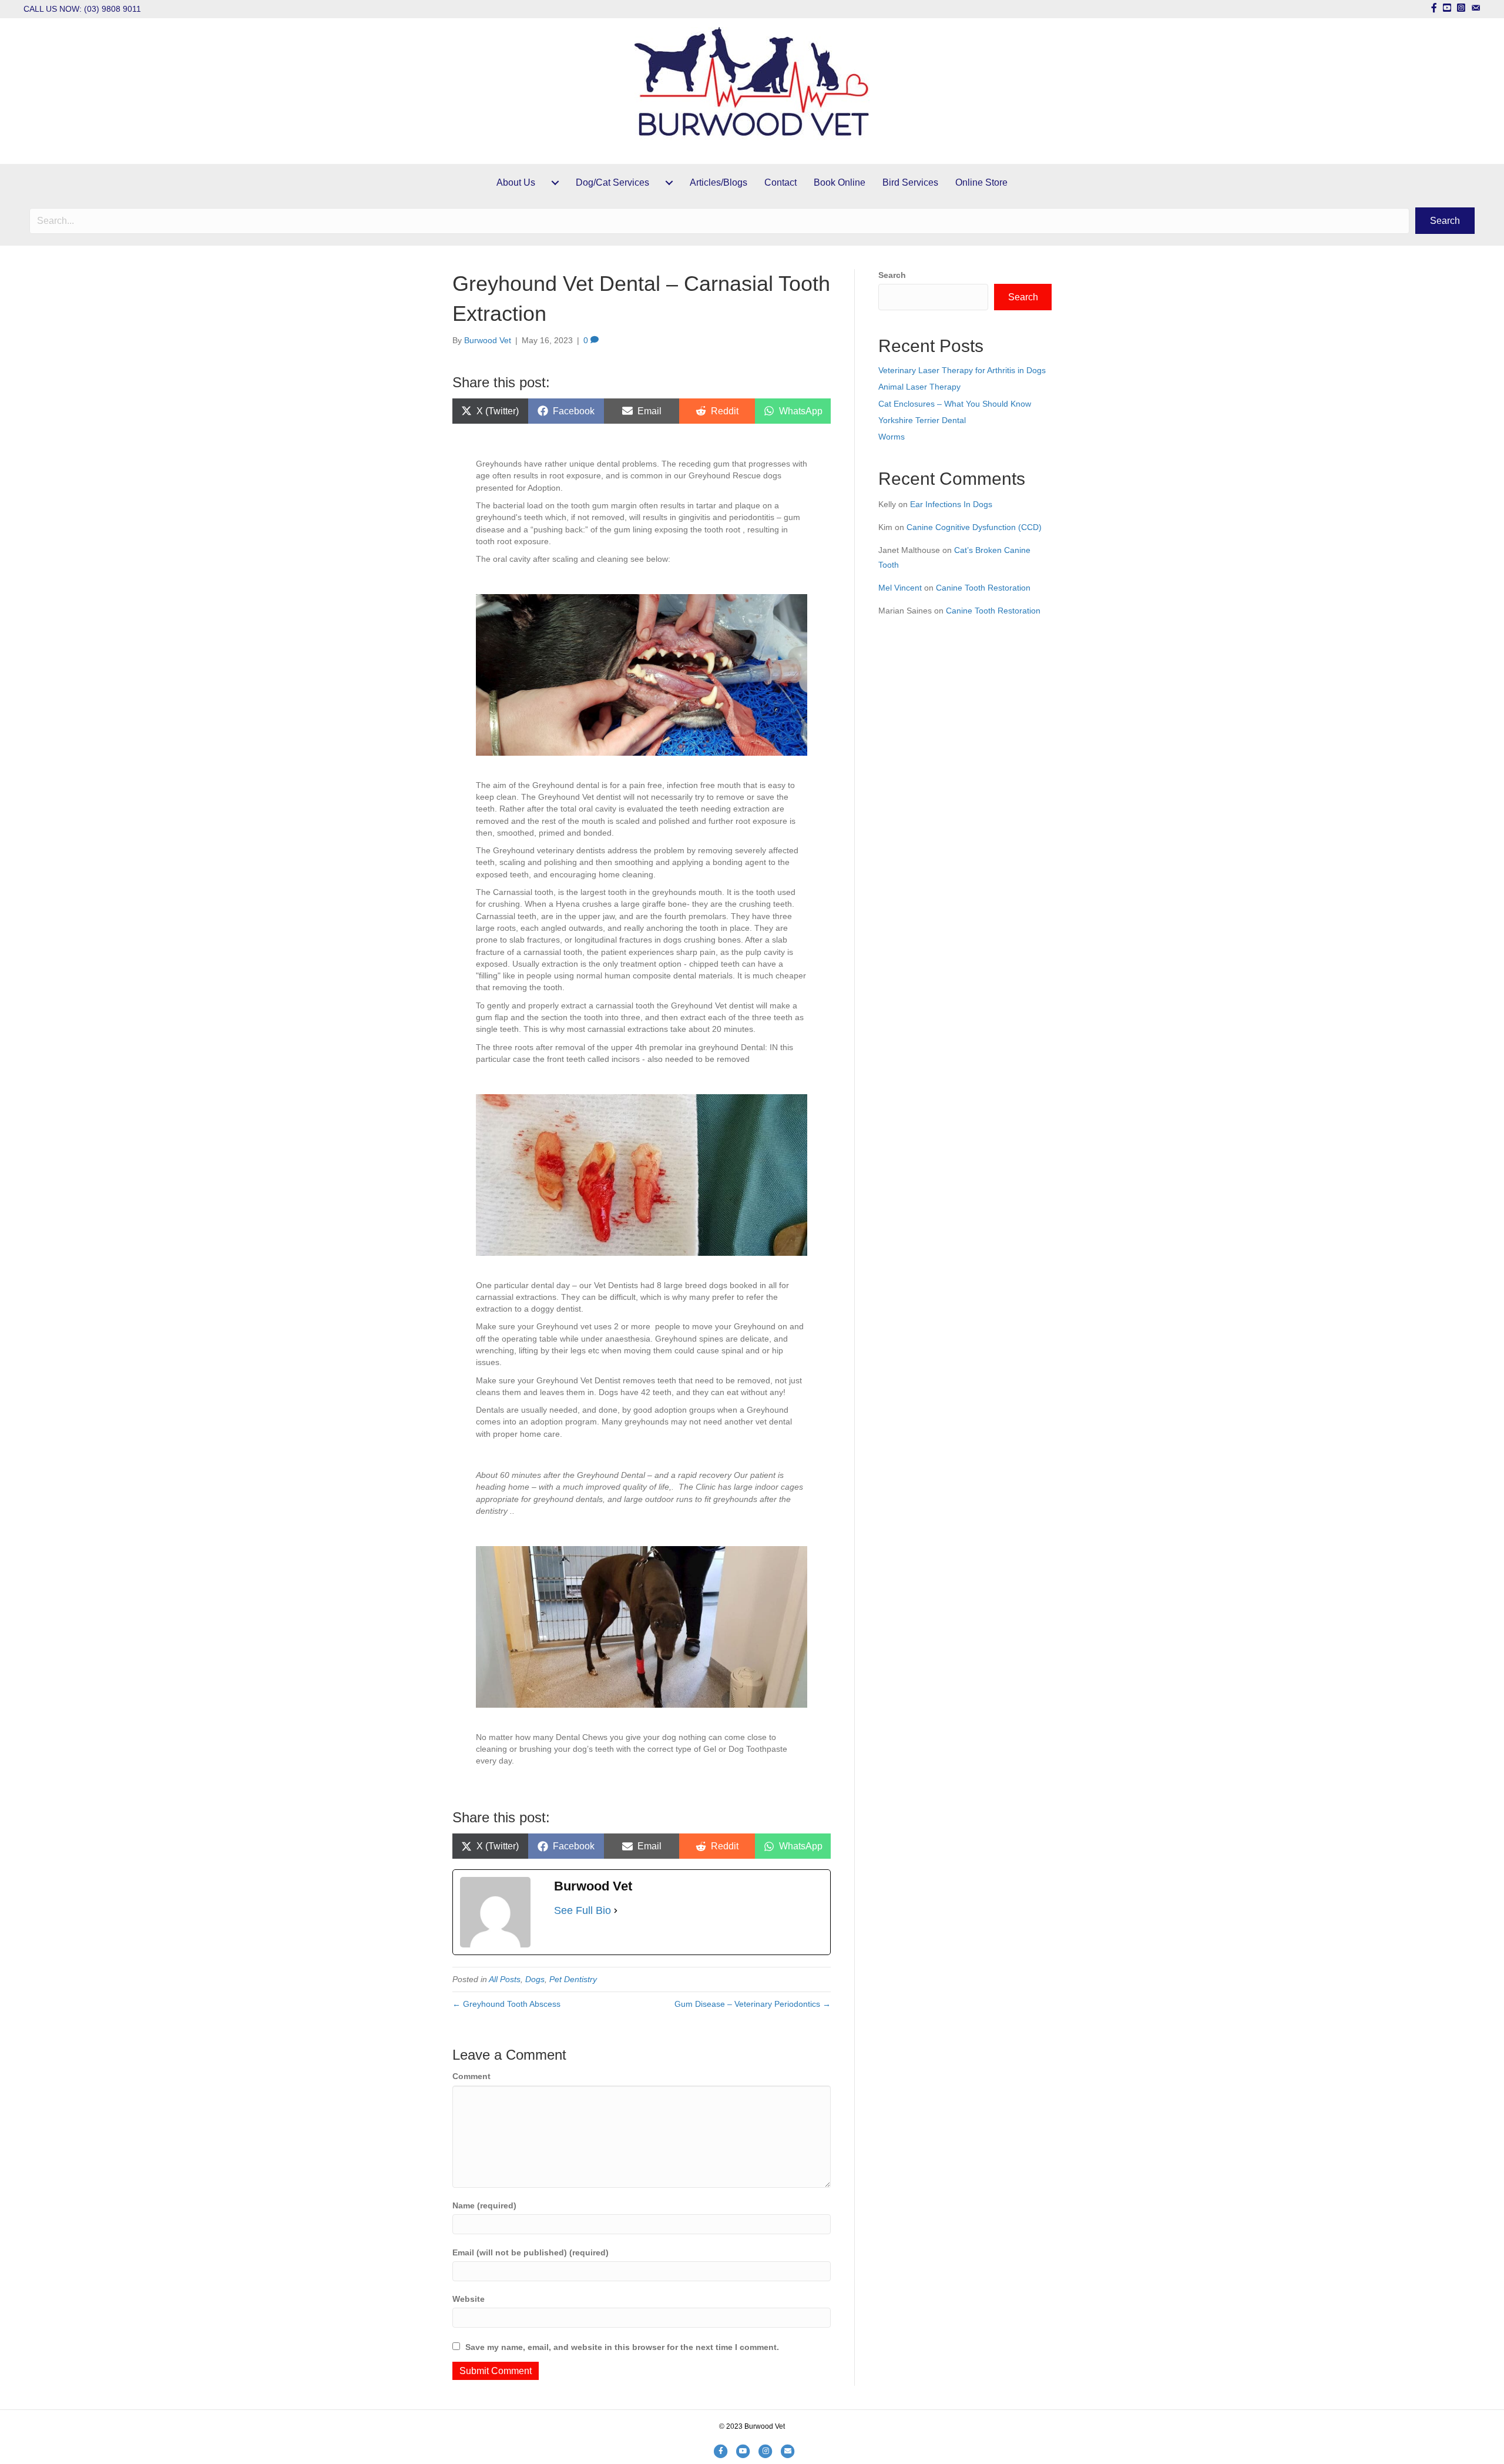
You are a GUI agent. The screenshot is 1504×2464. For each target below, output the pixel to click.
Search (892, 275)
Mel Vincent (900, 588)
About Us (516, 182)
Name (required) (484, 2205)
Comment (471, 2076)
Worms (892, 437)
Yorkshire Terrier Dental (922, 420)
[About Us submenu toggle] (555, 183)
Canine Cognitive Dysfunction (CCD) (974, 527)
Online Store (981, 182)
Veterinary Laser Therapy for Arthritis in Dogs (962, 370)
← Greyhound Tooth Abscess (506, 2004)
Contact (780, 182)
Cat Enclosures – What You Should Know (955, 404)
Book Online (840, 182)
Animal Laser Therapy (919, 387)
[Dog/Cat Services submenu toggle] (669, 183)
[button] (1445, 221)
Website (469, 2299)
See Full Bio (583, 1910)
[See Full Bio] (616, 1910)
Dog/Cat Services (612, 182)
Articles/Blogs (719, 182)
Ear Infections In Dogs (951, 504)
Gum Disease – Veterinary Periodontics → (753, 2004)
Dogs (535, 1979)
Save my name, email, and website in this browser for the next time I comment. (622, 2347)
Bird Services (910, 182)
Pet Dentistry (573, 1979)
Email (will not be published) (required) (531, 2252)
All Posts (505, 1979)
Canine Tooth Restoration (983, 588)
